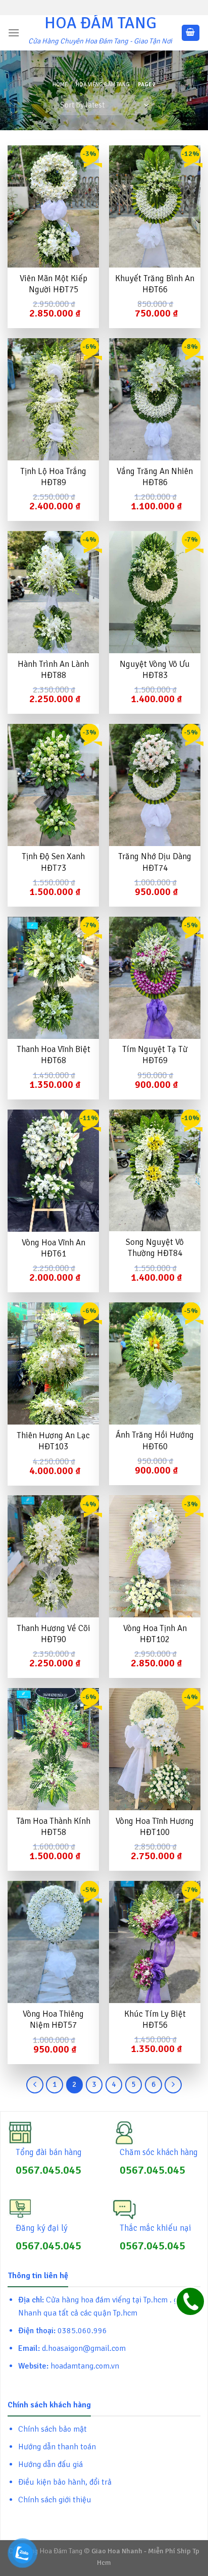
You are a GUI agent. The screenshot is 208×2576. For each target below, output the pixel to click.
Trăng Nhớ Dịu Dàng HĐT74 (155, 862)
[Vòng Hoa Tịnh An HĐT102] (155, 1556)
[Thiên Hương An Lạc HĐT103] (53, 1363)
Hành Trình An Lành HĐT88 (53, 670)
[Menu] (14, 33)
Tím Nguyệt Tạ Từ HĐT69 (155, 1055)
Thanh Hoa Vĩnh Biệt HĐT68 (54, 1055)
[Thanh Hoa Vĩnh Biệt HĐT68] (53, 978)
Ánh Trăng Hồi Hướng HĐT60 (155, 1440)
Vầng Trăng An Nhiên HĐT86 (155, 477)
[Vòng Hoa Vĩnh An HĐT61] (53, 1171)
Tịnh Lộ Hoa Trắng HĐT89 (53, 477)
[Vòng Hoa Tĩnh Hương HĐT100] (155, 1749)
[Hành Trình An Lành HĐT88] (53, 592)
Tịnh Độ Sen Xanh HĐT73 (53, 862)
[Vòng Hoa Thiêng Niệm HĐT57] (53, 1942)
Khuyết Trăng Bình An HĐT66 (155, 284)
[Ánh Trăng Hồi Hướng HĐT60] (155, 1363)
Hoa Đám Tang (100, 23)
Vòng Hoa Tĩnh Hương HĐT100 (155, 1827)
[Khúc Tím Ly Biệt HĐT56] (155, 1942)
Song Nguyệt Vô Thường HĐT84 (155, 1248)
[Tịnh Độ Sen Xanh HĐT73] (53, 785)
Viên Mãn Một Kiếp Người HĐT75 (54, 284)
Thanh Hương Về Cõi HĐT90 (54, 1634)
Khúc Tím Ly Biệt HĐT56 (155, 2019)
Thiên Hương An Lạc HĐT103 (53, 1441)
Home (60, 84)
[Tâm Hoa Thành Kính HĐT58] (53, 1749)
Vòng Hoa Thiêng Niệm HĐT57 (53, 2019)
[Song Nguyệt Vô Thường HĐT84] (155, 1171)
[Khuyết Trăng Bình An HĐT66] (155, 206)
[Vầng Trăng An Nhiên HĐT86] (155, 399)
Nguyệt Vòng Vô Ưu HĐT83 (155, 670)
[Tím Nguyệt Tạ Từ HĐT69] (155, 978)
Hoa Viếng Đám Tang (103, 84)
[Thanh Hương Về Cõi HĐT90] (53, 1556)
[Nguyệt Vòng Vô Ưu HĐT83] (155, 592)
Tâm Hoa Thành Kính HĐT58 (53, 1827)
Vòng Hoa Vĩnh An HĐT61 (54, 1248)
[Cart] (191, 33)
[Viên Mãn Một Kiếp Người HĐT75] (53, 206)
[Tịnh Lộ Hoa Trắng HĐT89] (53, 399)
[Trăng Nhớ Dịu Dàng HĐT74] (155, 785)
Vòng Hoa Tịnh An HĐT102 (155, 1634)
